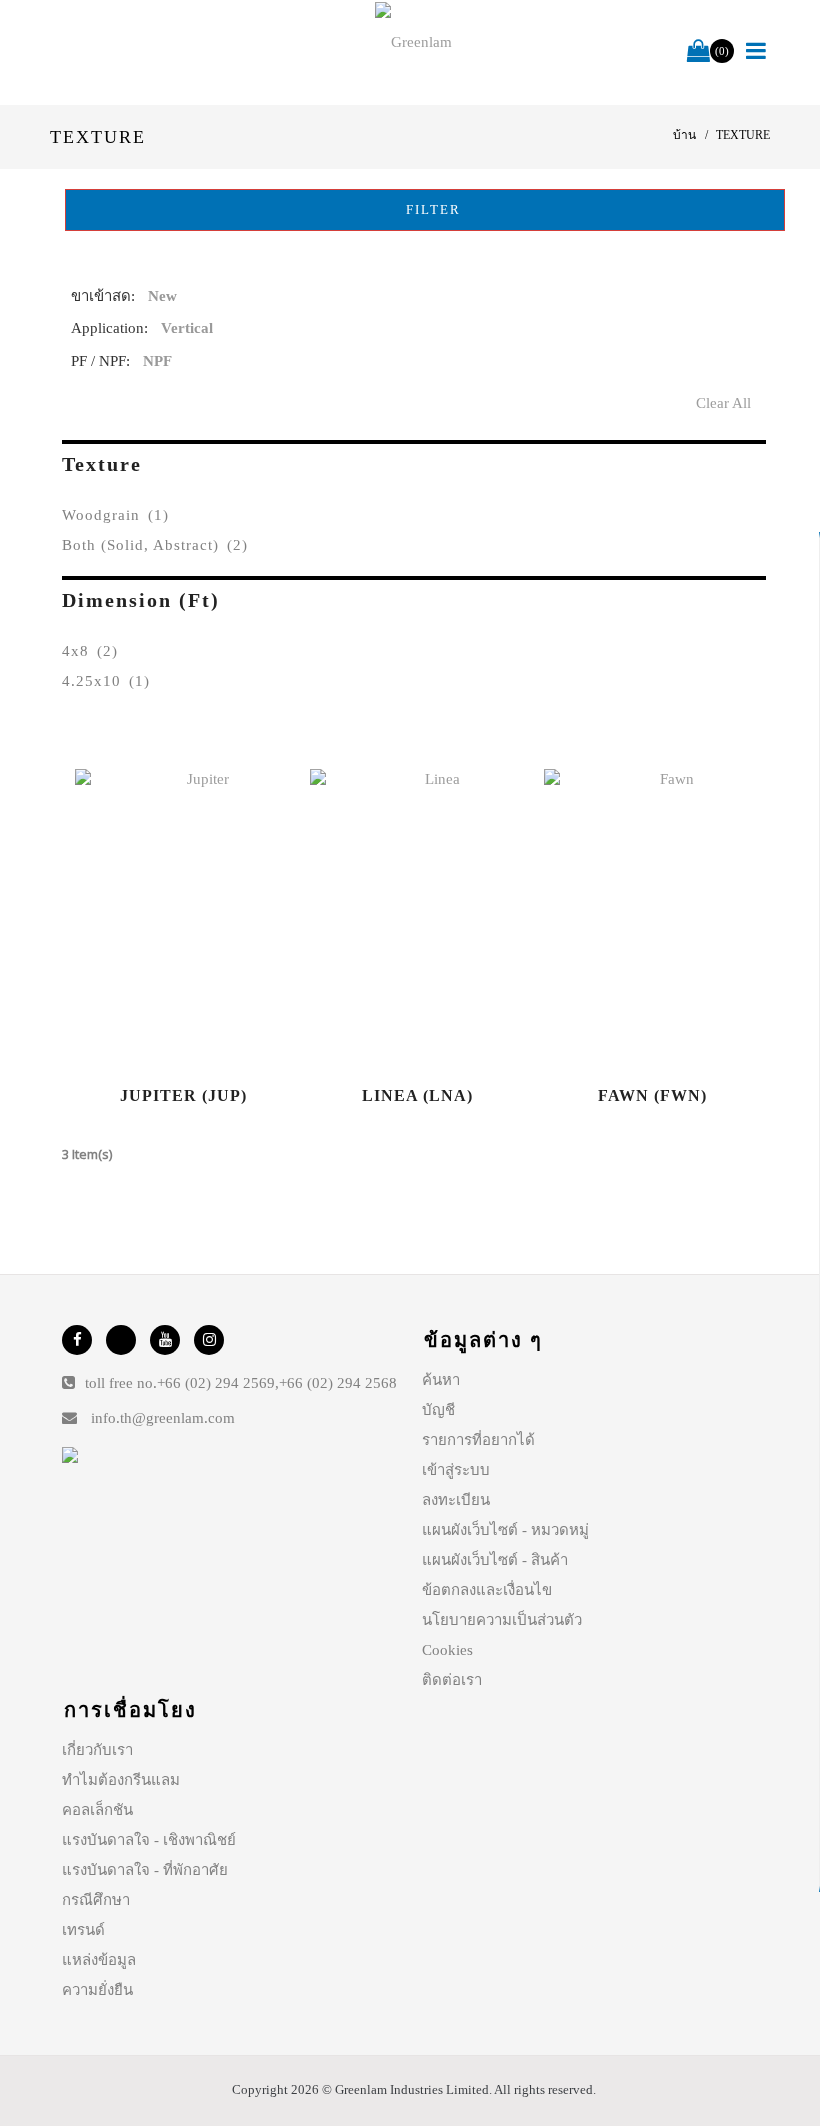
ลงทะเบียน (456, 1500)
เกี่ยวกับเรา (97, 1750)
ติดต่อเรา (452, 1680)
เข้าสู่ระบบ (456, 1470)
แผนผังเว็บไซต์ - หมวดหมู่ (505, 1530)
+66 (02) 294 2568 (338, 1383)
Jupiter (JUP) (183, 1095)
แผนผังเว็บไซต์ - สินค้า (495, 1560)
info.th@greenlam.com (163, 1418)
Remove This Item (746, 300)
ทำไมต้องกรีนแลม (121, 1780)
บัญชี (438, 1410)
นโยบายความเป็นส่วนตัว (502, 1620)
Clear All (723, 403)
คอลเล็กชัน (97, 1810)
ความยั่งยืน (97, 1990)
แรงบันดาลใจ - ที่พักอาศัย (145, 1870)
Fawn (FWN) (652, 1095)
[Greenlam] (414, 41)
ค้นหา (441, 1380)
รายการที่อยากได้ (478, 1440)
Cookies (447, 1650)
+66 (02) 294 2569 (216, 1383)
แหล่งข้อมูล (99, 1960)
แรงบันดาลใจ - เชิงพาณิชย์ (149, 1840)
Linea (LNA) (417, 1095)
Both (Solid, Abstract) (155, 545)
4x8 (90, 651)
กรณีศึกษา (96, 1900)
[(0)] (698, 52)
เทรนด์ (83, 1930)
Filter (431, 209)
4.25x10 (106, 681)
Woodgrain (115, 515)
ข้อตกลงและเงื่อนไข (487, 1590)
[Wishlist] (183, 919)
